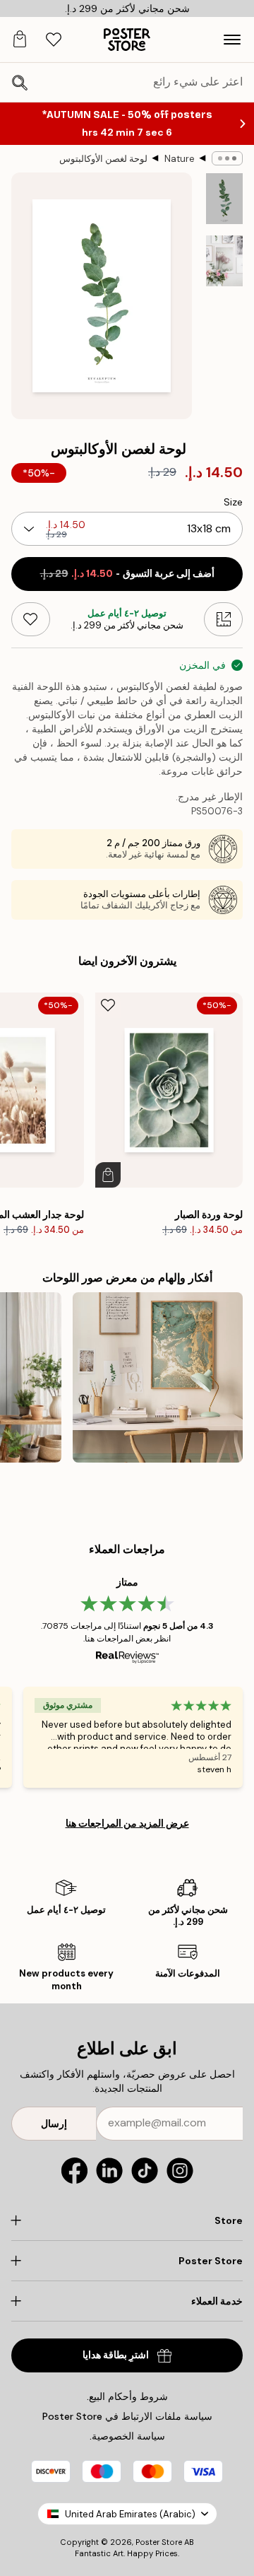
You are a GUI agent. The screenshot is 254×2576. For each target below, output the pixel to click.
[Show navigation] (232, 40)
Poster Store (159, 2542)
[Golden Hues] (158, 1377)
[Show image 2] (224, 261)
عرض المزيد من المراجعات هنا (127, 1823)
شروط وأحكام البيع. (127, 2396)
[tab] (54, 40)
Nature (180, 159)
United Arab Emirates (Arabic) (130, 2514)
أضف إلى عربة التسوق (127, 574)
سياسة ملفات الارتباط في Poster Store (127, 2416)
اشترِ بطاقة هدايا (116, 2355)
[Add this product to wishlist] (31, 619)
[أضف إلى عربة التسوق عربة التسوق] (108, 1175)
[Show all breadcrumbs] (227, 158)
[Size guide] (223, 619)
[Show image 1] (224, 199)
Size (233, 502)
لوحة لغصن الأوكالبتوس (103, 159)
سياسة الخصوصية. (127, 2436)
